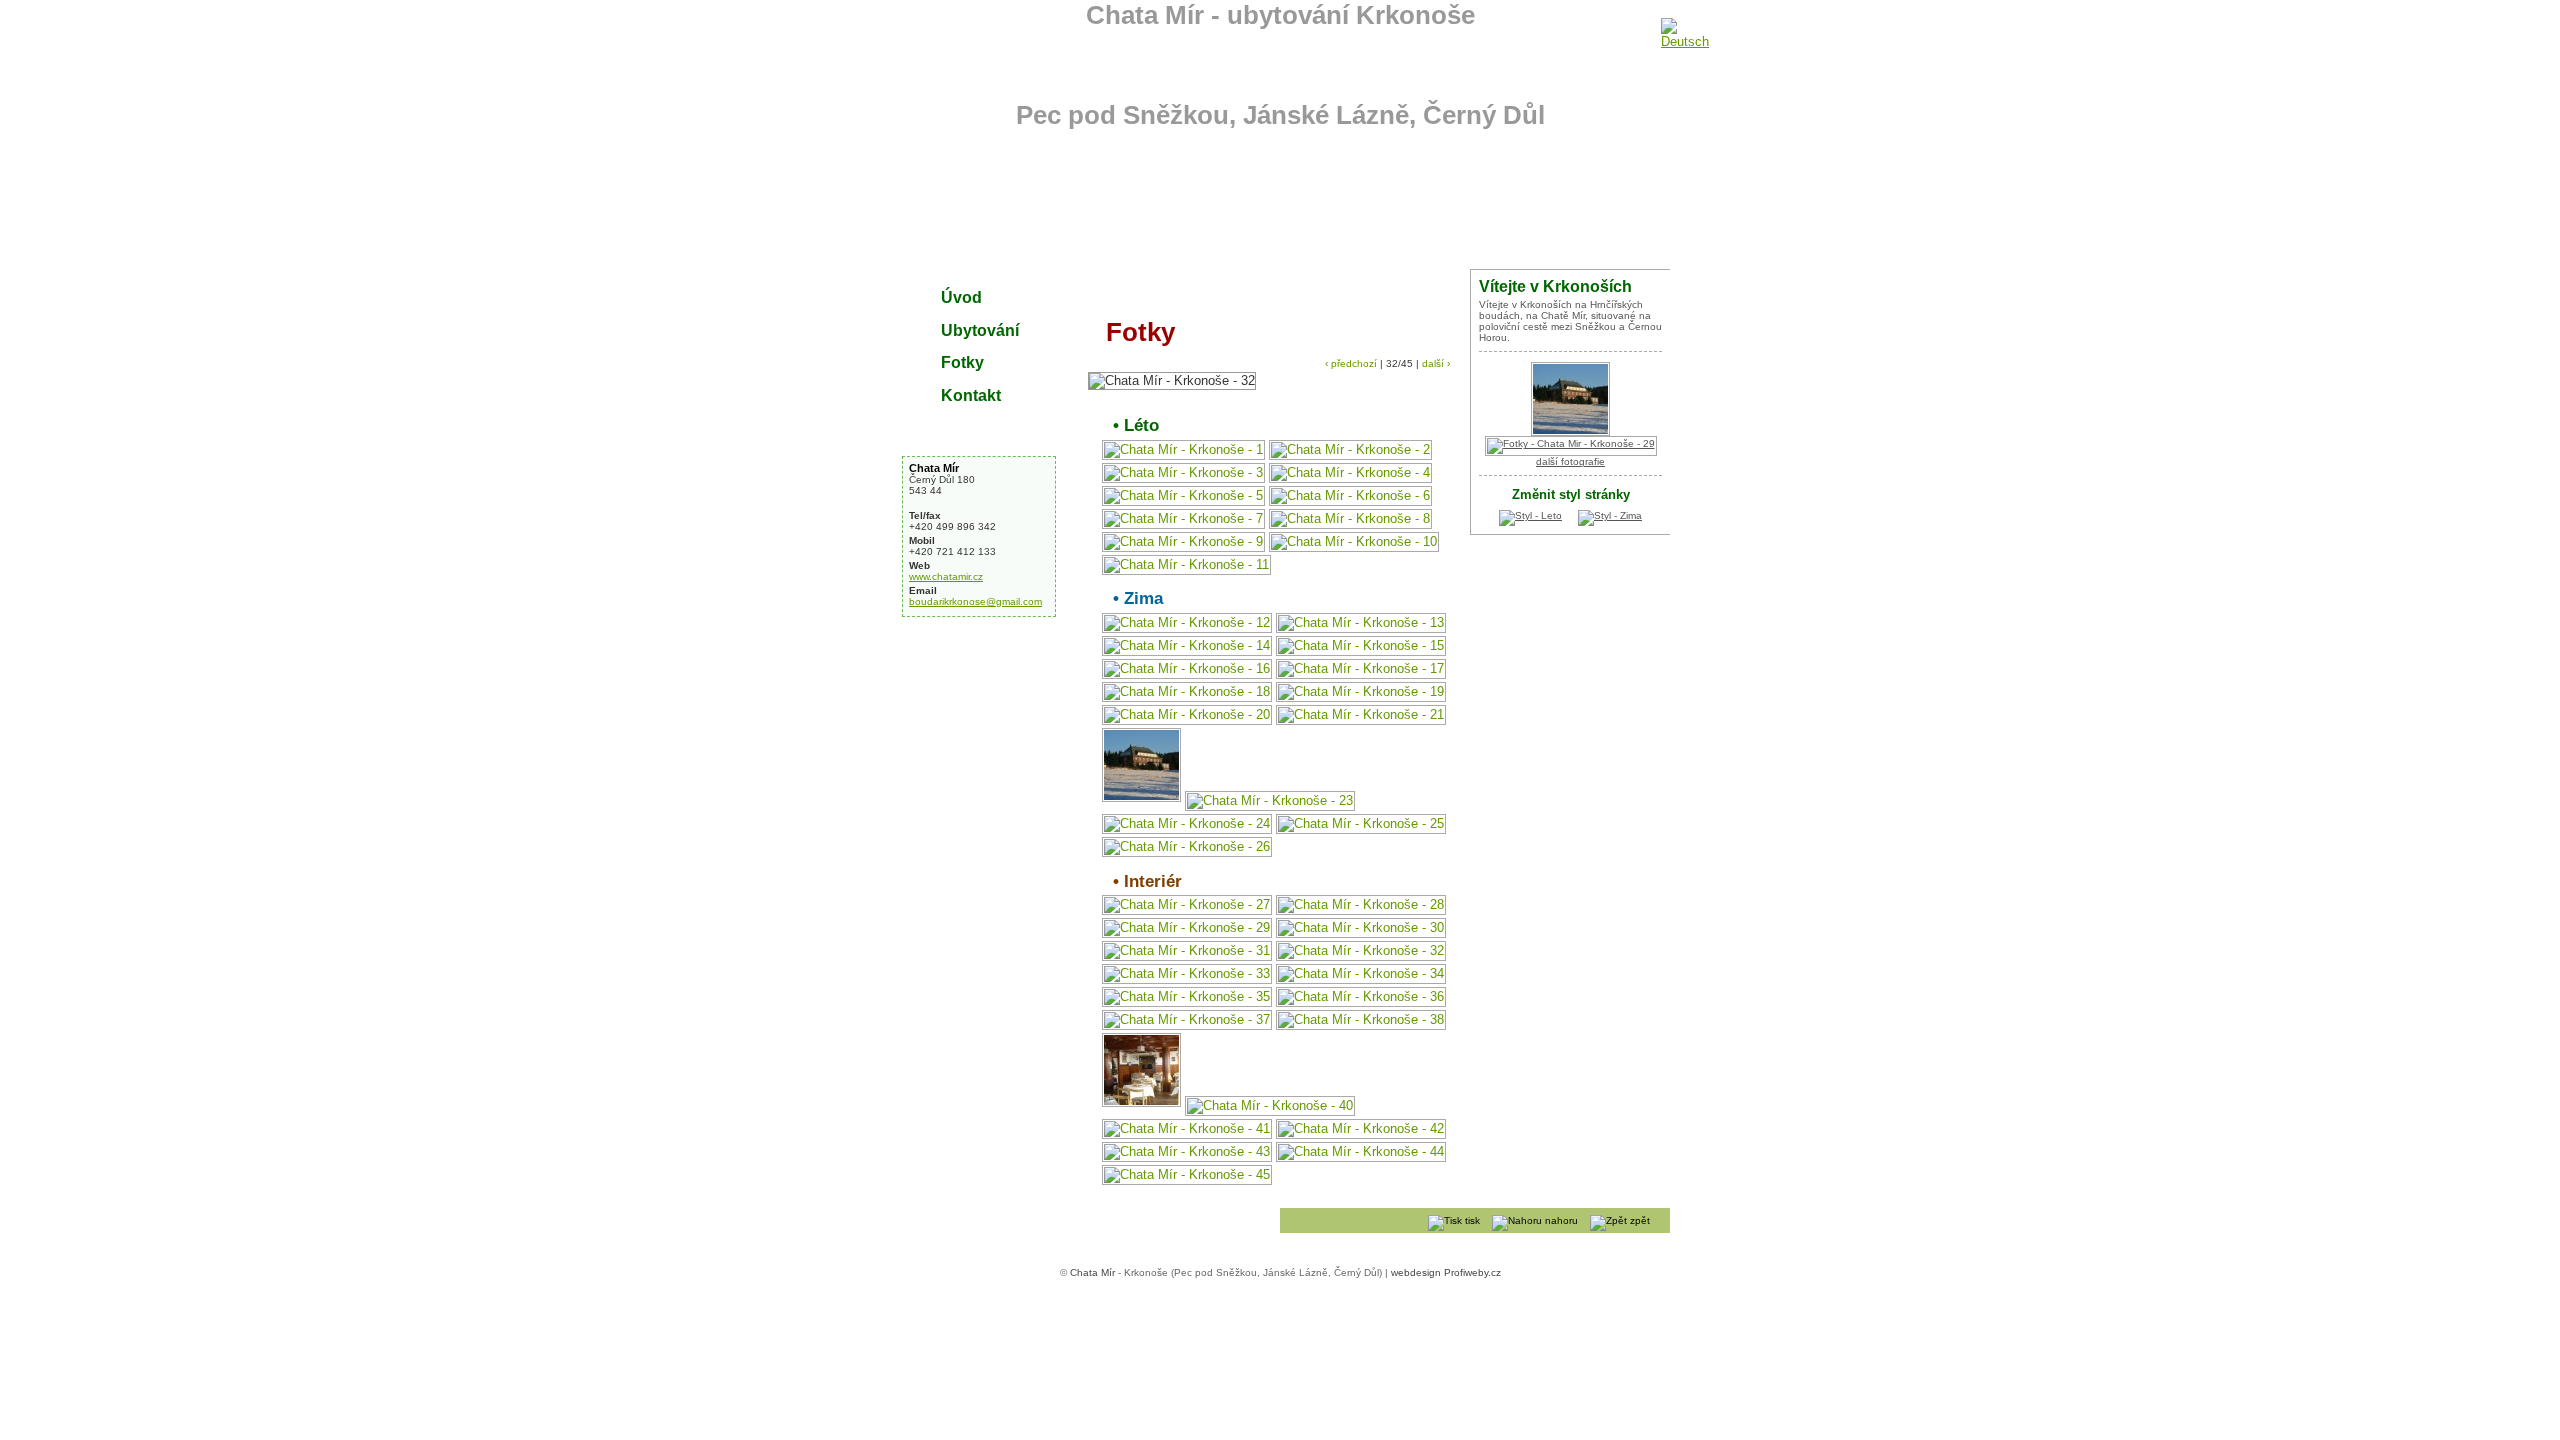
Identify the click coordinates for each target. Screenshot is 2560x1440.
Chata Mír (934, 468)
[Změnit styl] (1530, 515)
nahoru (1560, 1220)
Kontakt (971, 395)
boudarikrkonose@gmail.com (975, 601)
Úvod (961, 297)
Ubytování (980, 330)
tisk (1471, 1220)
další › (1436, 363)
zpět (1638, 1220)
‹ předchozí (1351, 363)
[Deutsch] (1676, 29)
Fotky (962, 362)
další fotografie (1570, 461)
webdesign (1416, 1272)
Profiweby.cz (1472, 1272)
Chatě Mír (1563, 315)
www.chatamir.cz (946, 576)
